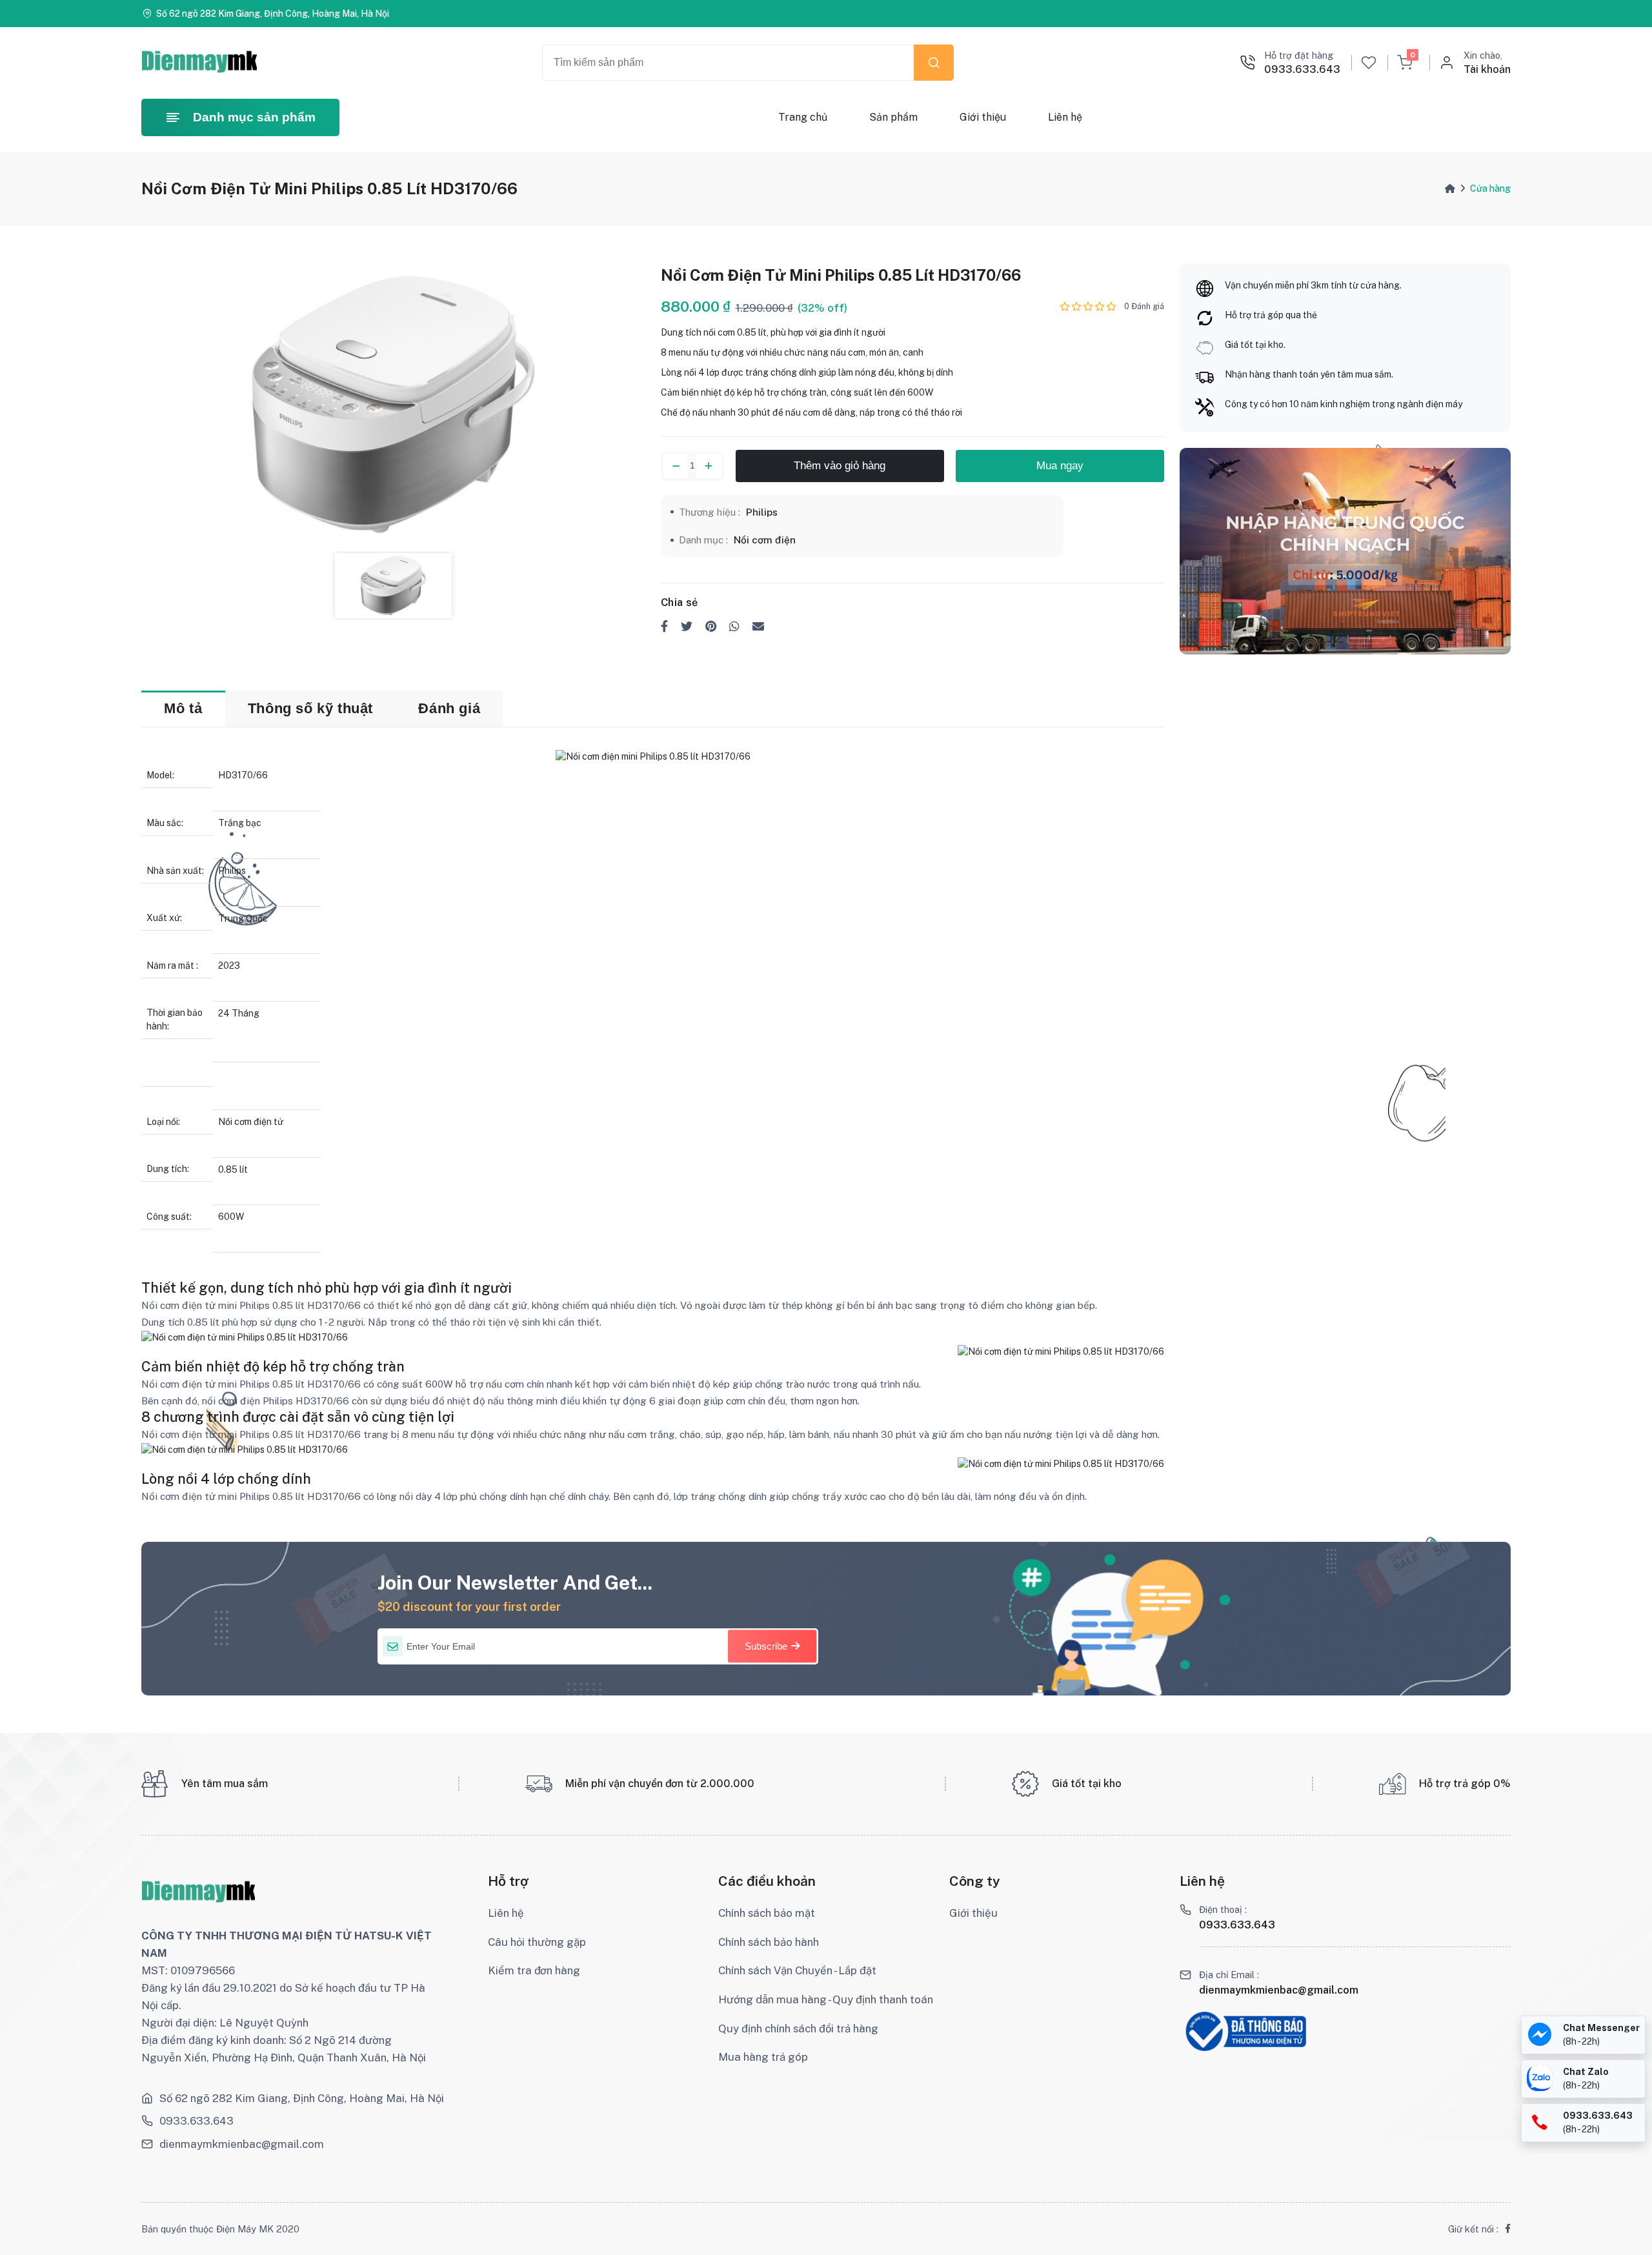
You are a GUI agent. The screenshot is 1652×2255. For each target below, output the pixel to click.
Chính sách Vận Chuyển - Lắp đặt (797, 1970)
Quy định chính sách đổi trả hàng (798, 2028)
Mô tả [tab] (183, 708)
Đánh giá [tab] (449, 708)
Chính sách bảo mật (767, 1913)
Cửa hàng (1490, 188)
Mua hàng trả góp (763, 2057)
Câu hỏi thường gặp (537, 1942)
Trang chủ (803, 117)
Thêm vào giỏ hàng (840, 466)
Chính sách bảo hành (769, 1942)
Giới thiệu (982, 117)
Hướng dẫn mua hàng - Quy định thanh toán (826, 1999)
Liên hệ (1064, 117)
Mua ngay (1060, 466)
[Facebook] (1508, 2229)
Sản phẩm (893, 117)
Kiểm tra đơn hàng (534, 1970)
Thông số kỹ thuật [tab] (310, 708)
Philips (762, 512)
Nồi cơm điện (765, 540)
